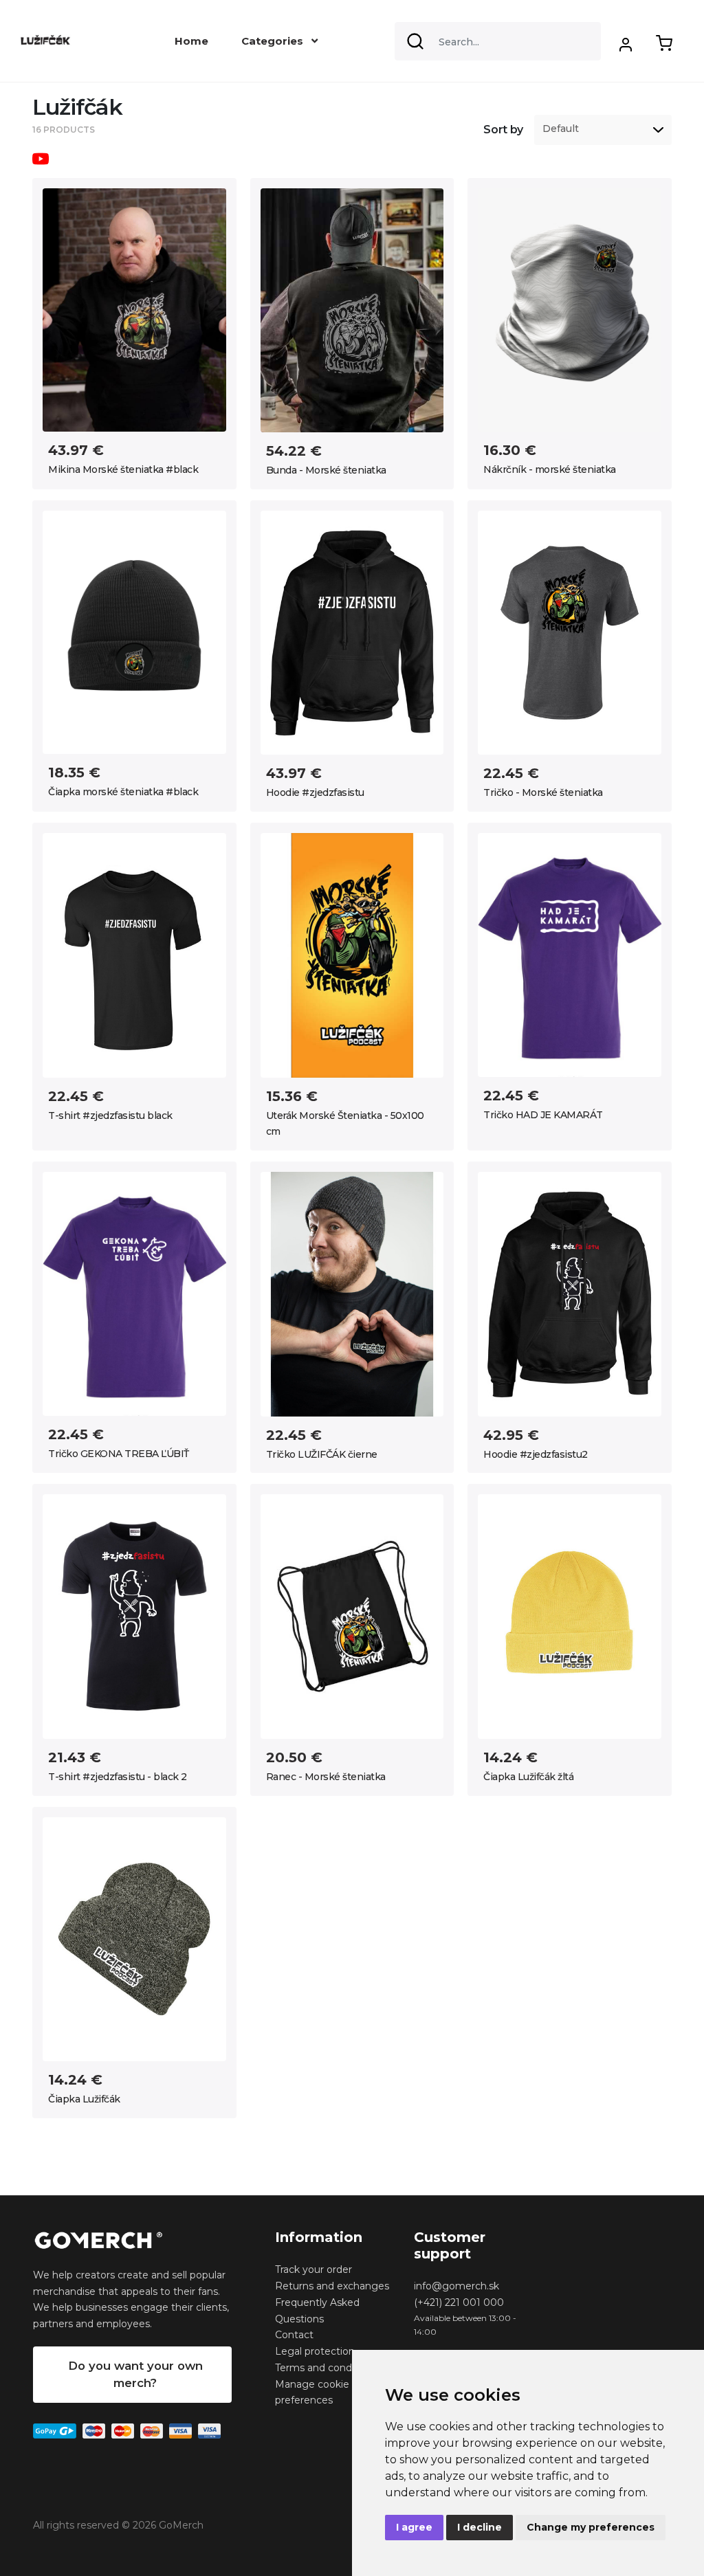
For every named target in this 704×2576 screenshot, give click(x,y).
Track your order (313, 2269)
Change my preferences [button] (591, 2527)
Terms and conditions (326, 2368)
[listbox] (603, 130)
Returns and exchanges (332, 2286)
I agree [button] (414, 2527)
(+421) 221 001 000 (459, 2302)
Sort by (503, 130)
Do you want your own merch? (135, 2374)
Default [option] (561, 129)
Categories (274, 41)
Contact (294, 2335)
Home (191, 41)
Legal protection (315, 2351)
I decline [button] (480, 2527)
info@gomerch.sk (456, 2286)
